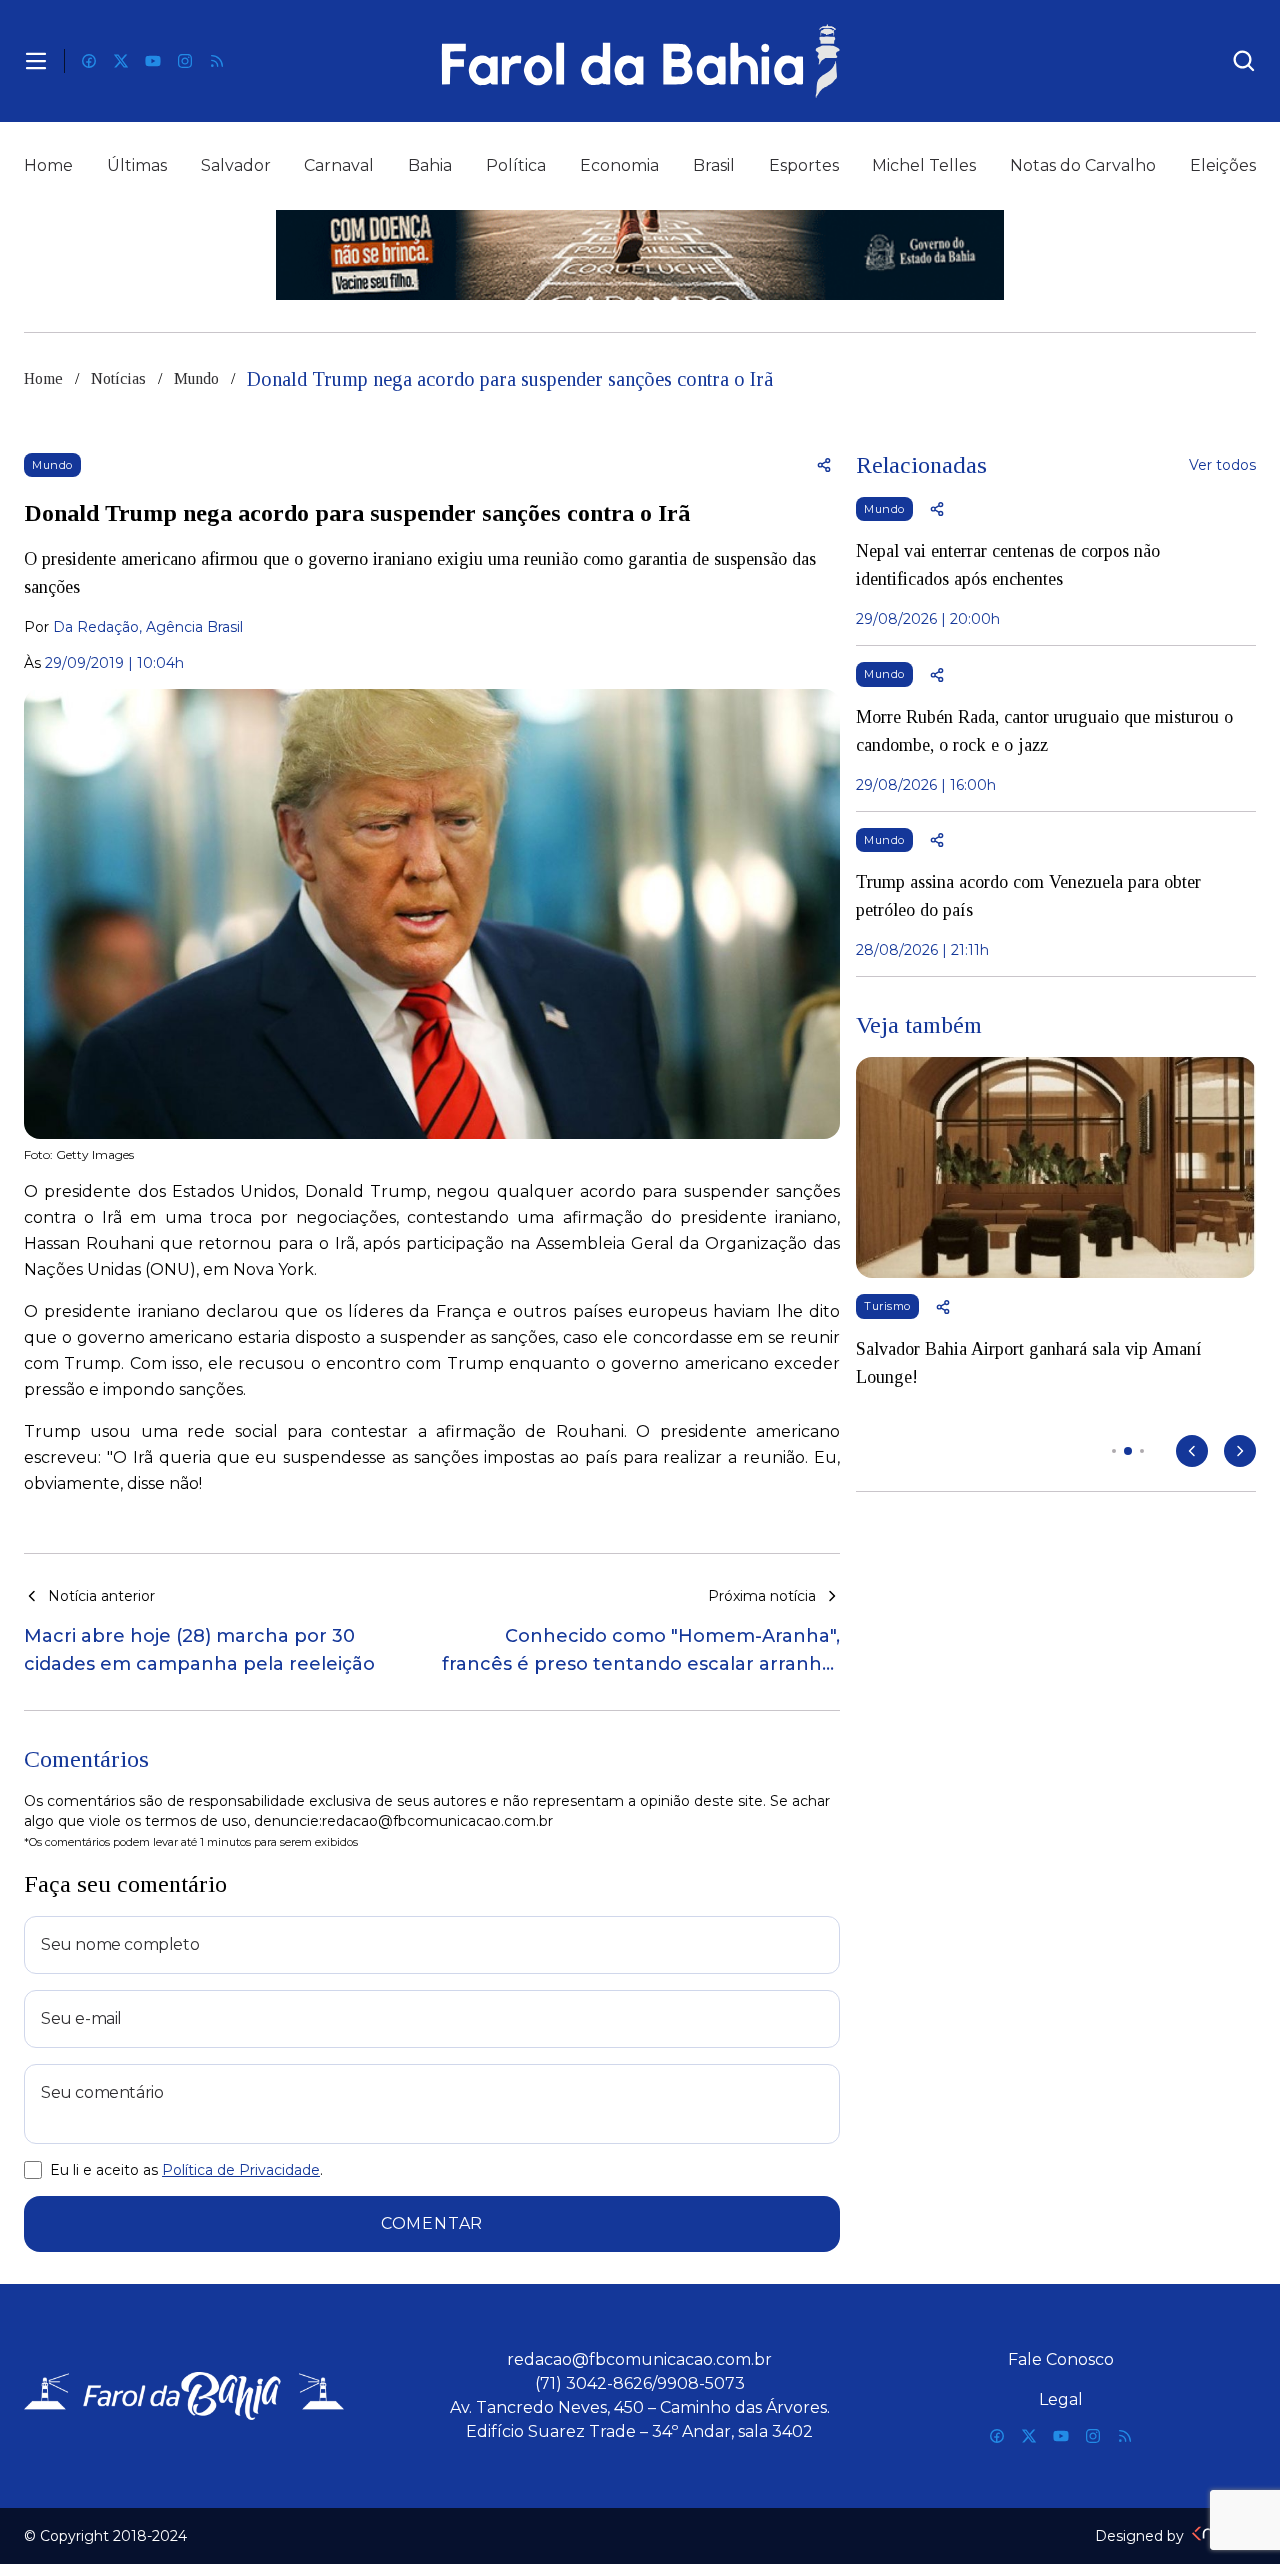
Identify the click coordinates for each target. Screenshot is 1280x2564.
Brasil (714, 165)
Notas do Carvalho (1083, 165)
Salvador (236, 165)
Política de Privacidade (241, 2170)
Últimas (137, 165)
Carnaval (339, 165)
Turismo (887, 1306)
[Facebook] (89, 61)
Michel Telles (924, 165)
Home (48, 165)
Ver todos (1222, 465)
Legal (1061, 2399)
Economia (619, 165)
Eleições (1223, 165)
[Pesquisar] (1244, 61)
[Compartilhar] (824, 465)
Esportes (804, 165)
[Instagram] (185, 61)
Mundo (196, 378)
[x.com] (121, 61)
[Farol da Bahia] (640, 61)
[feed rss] (217, 61)
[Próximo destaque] (1240, 1451)
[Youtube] (153, 61)
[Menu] (36, 61)
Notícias (118, 378)
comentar (432, 2223)
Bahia (430, 165)
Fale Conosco (1061, 2359)
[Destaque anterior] (1192, 1451)
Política (516, 165)
